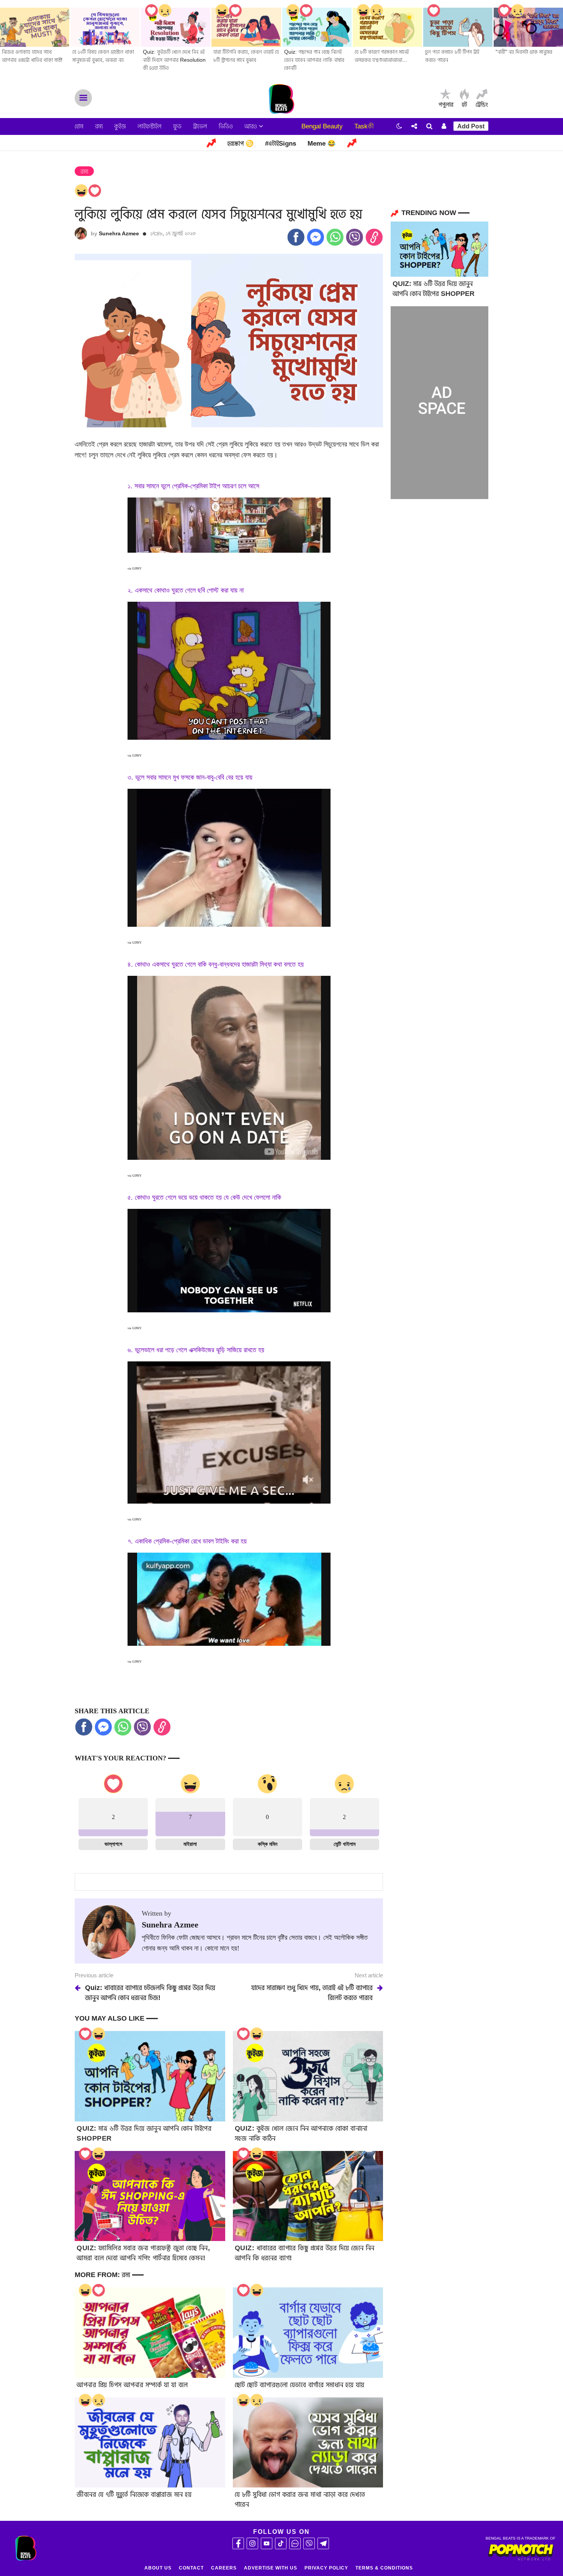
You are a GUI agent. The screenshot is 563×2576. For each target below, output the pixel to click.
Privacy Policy (326, 2568)
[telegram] (323, 2543)
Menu (83, 98)
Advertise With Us (271, 2568)
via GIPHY (135, 569)
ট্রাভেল (200, 126)
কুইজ (120, 126)
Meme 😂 (322, 144)
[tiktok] (281, 2543)
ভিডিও (226, 126)
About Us (158, 2568)
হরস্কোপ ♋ (241, 144)
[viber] (309, 2543)
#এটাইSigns (281, 144)
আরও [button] (252, 126)
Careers (224, 2568)
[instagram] (252, 2543)
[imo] (295, 2543)
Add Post (471, 126)
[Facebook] (238, 2543)
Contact (191, 2568)
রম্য (99, 126)
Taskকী (364, 126)
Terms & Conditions (384, 2568)
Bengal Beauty (322, 126)
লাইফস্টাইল (150, 126)
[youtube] (267, 2543)
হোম (79, 126)
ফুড (177, 126)
